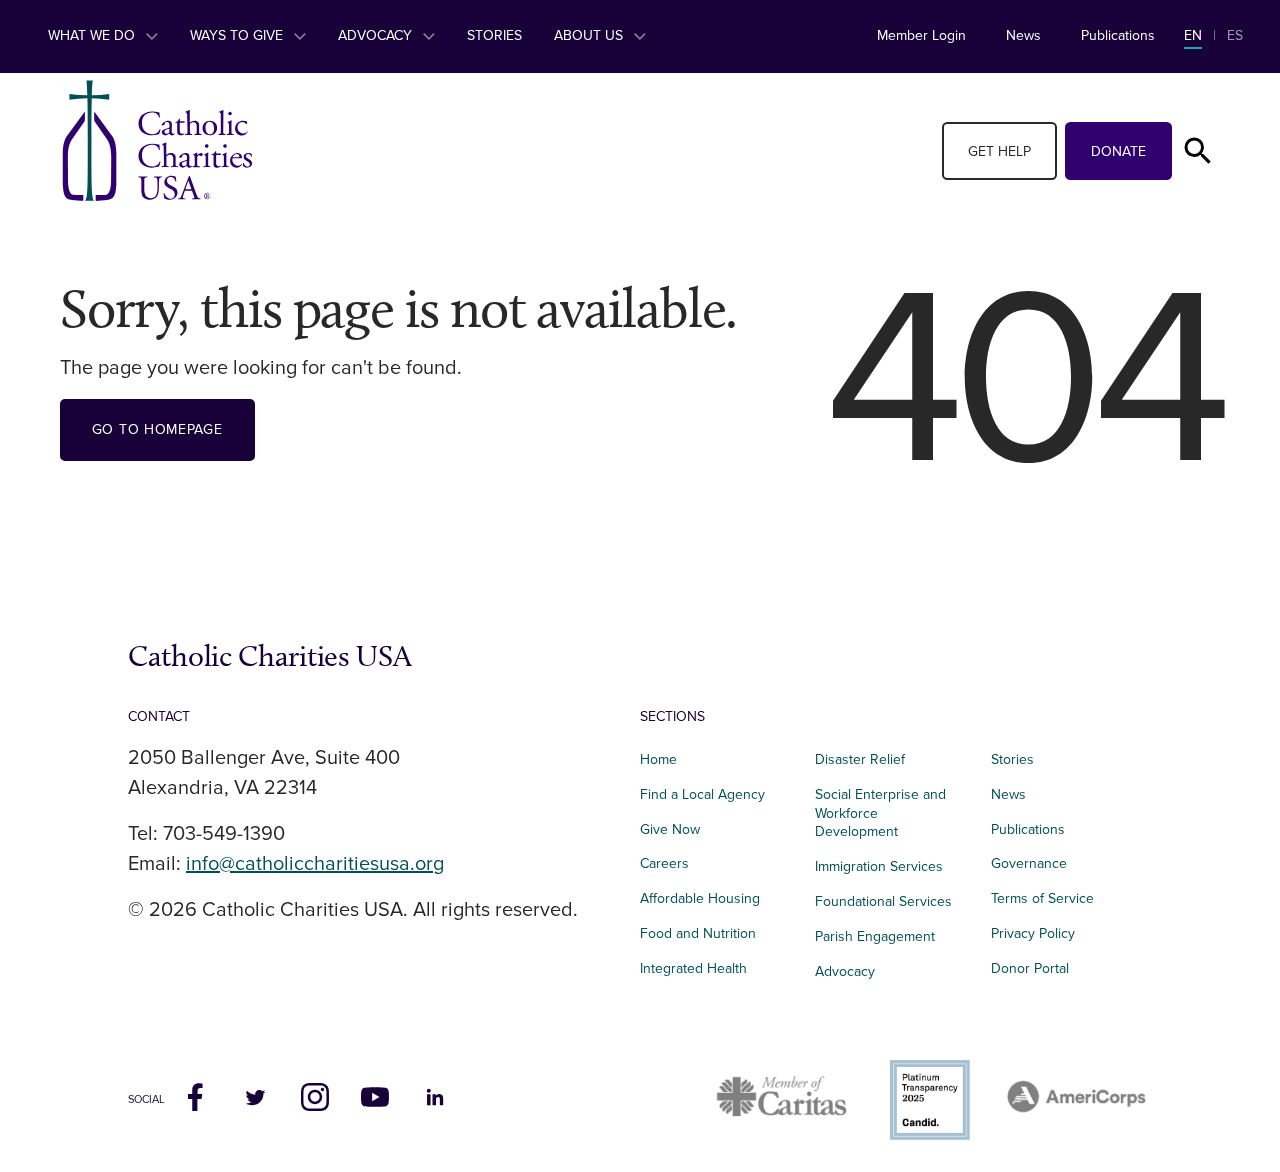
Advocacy (377, 35)
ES (1235, 35)
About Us (590, 35)
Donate (1118, 151)
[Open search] (1198, 151)
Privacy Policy (1033, 933)
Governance (1029, 863)
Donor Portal (1030, 968)
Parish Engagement (875, 936)
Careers (664, 863)
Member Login (921, 35)
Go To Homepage (157, 429)
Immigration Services (879, 866)
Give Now (670, 829)
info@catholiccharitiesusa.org (315, 864)
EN (1193, 35)
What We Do (93, 35)
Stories (494, 35)
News (1023, 35)
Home (658, 759)
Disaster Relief (860, 759)
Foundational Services (883, 901)
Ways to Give (238, 35)
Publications (1118, 35)
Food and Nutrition (698, 933)
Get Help (999, 151)
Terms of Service (1042, 898)
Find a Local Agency (702, 794)
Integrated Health (693, 968)
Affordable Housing (700, 898)
